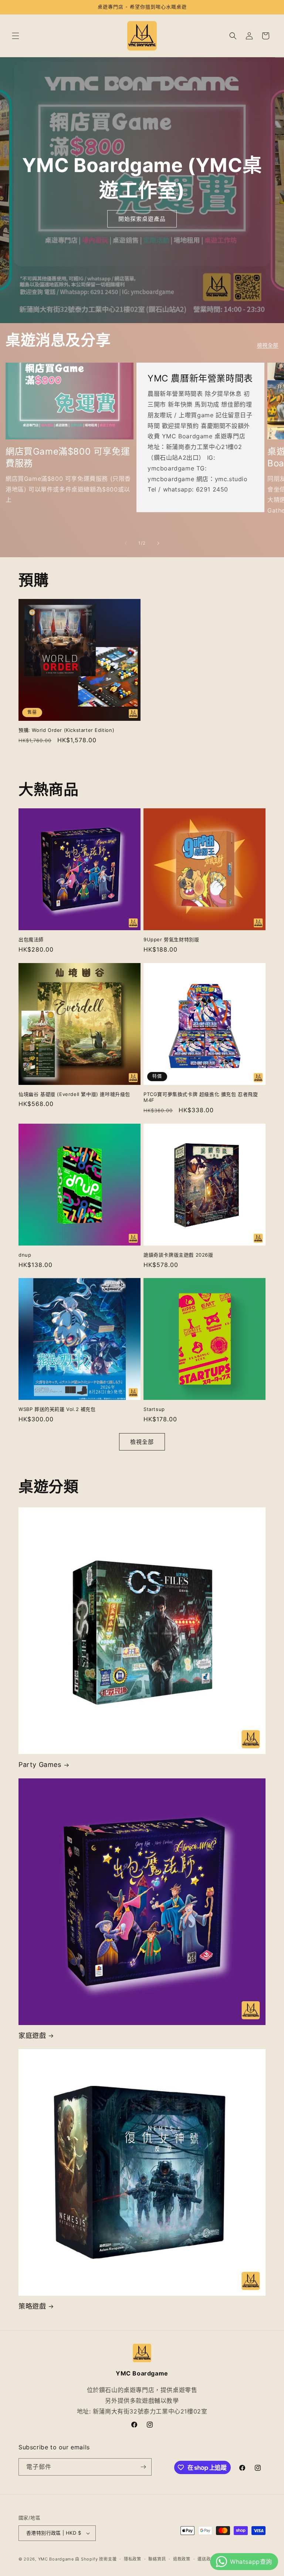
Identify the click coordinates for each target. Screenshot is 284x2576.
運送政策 (206, 2559)
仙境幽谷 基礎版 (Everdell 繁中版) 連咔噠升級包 (74, 1094)
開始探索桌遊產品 (142, 219)
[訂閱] (143, 2467)
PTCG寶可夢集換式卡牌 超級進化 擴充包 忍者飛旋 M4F (201, 1097)
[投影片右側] (158, 543)
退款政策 (182, 2559)
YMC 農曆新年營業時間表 (200, 378)
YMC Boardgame (56, 2559)
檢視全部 (268, 345)
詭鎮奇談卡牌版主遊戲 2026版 (178, 1255)
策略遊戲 (32, 2306)
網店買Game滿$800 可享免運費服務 (68, 457)
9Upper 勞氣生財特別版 (171, 939)
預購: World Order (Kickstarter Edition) (66, 730)
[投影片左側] (126, 543)
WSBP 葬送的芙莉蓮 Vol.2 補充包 (57, 1409)
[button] (16, 36)
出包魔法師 (31, 939)
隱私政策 (133, 2559)
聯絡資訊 (157, 2559)
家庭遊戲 (32, 2036)
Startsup (154, 1409)
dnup (25, 1255)
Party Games (40, 1765)
